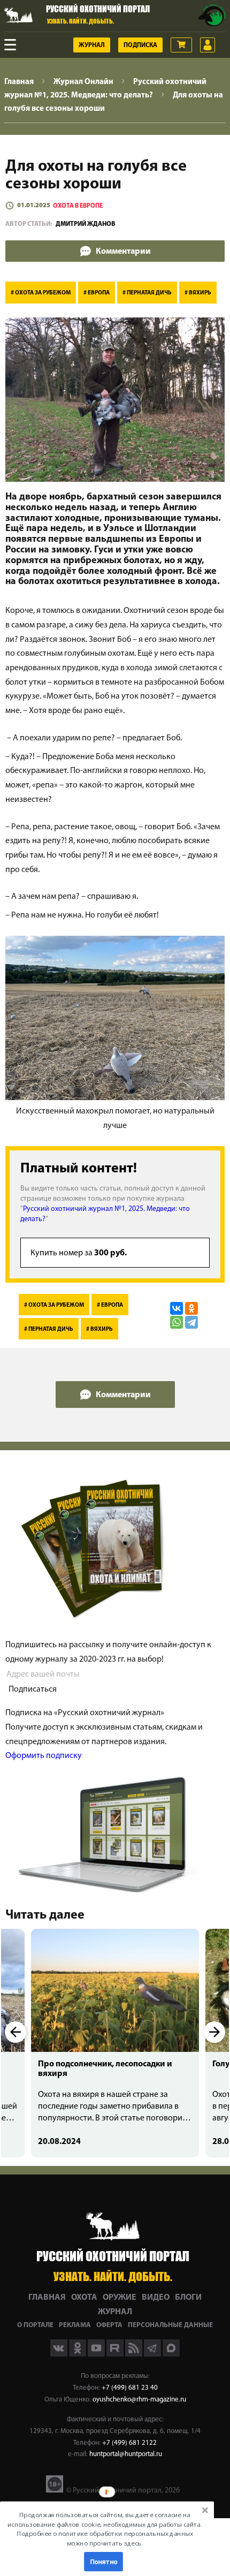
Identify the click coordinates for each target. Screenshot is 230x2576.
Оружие (120, 2298)
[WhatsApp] (177, 1322)
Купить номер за (79, 1253)
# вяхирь (198, 293)
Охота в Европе (78, 206)
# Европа (97, 293)
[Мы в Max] (171, 2354)
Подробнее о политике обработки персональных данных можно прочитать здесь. (105, 2538)
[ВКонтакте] (177, 1308)
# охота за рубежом (41, 293)
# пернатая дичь (147, 293)
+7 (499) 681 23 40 (130, 2388)
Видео (156, 2298)
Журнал (92, 46)
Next (214, 2032)
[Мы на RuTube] (116, 2354)
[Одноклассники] (191, 1308)
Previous (16, 2032)
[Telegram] (191, 1322)
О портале (35, 2325)
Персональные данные (170, 2325)
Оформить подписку (44, 1756)
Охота (84, 2298)
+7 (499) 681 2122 (129, 2443)
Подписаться (33, 1689)
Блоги (188, 2298)
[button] (105, 2529)
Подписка (140, 46)
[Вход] (208, 45)
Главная (47, 2298)
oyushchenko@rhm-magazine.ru (139, 2400)
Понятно (104, 2562)
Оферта (109, 2325)
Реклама (75, 2325)
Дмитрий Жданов (86, 224)
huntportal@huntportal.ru (126, 2454)
